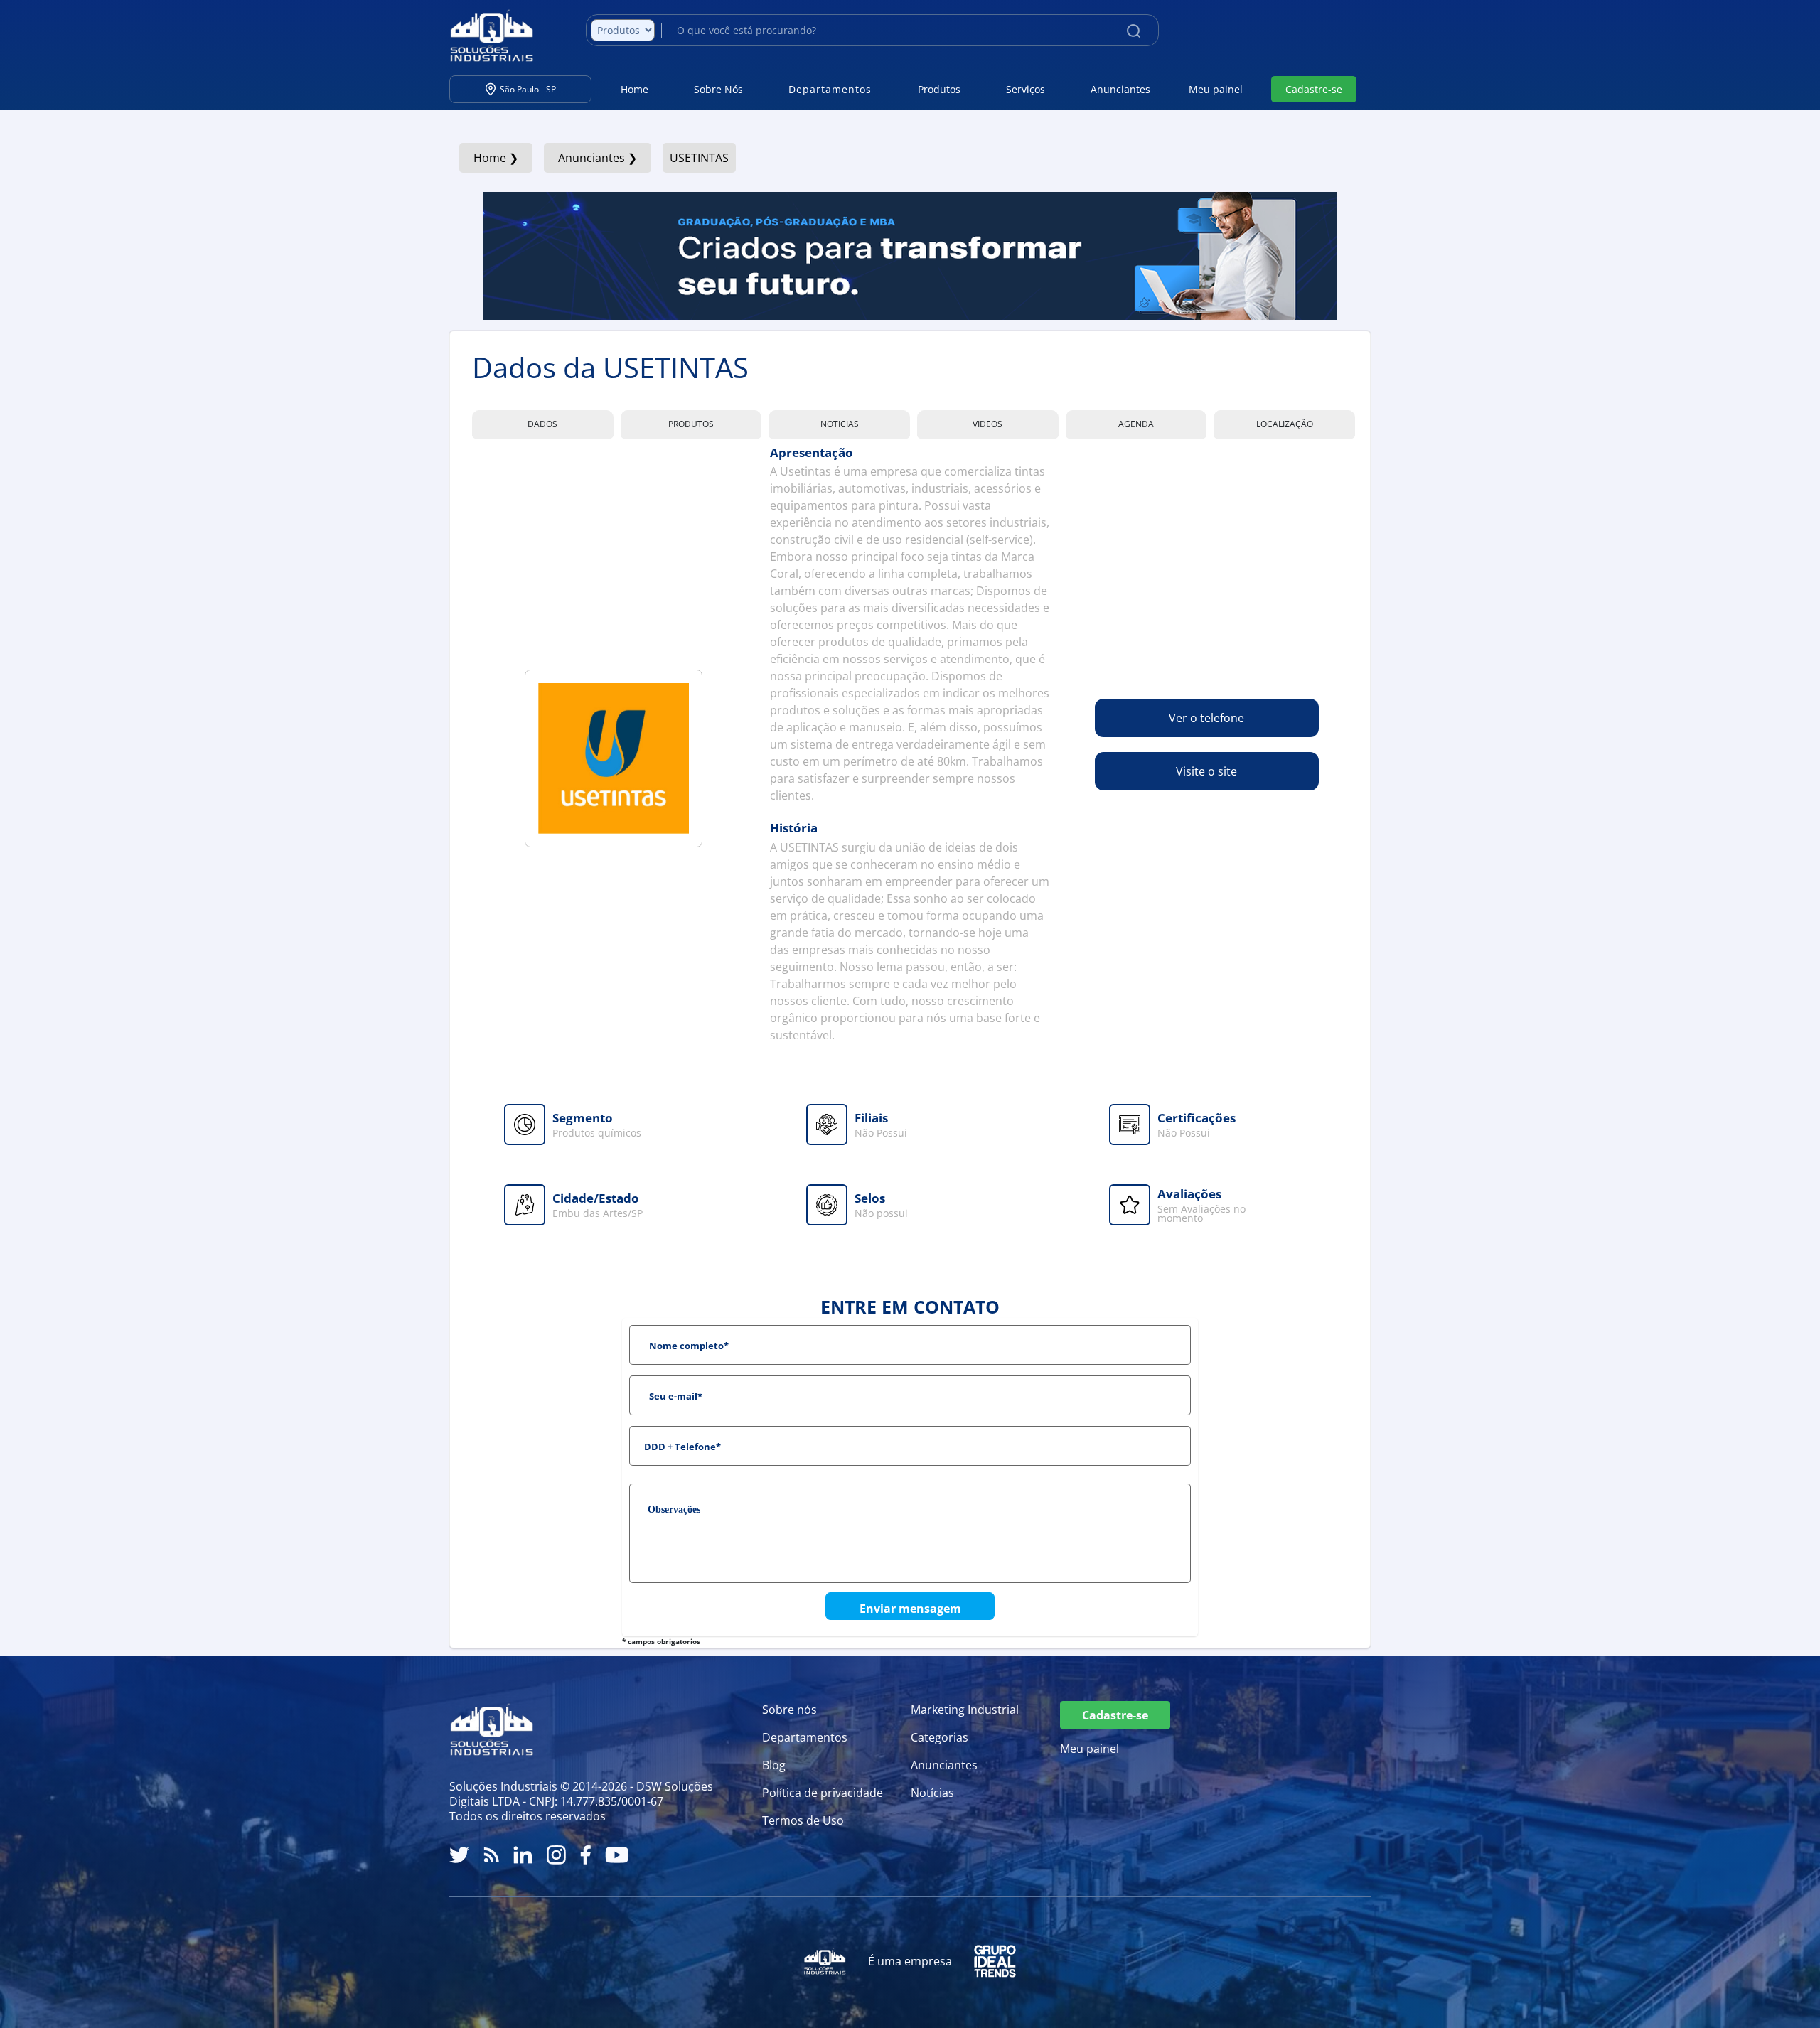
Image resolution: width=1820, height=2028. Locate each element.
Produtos (939, 89)
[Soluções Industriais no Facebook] (585, 1855)
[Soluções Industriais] (485, 36)
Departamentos (805, 1737)
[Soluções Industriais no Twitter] (459, 1855)
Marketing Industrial (965, 1710)
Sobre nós (789, 1710)
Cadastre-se (1314, 89)
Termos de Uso (803, 1820)
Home (635, 89)
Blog (774, 1765)
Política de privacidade (823, 1793)
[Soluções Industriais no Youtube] (617, 1855)
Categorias (940, 1737)
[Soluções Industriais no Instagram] (556, 1855)
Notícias (932, 1793)
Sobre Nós (718, 89)
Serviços (1026, 89)
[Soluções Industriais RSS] (491, 1855)
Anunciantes (1120, 89)
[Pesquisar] (1134, 30)
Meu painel (1216, 89)
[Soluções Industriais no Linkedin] (523, 1855)
